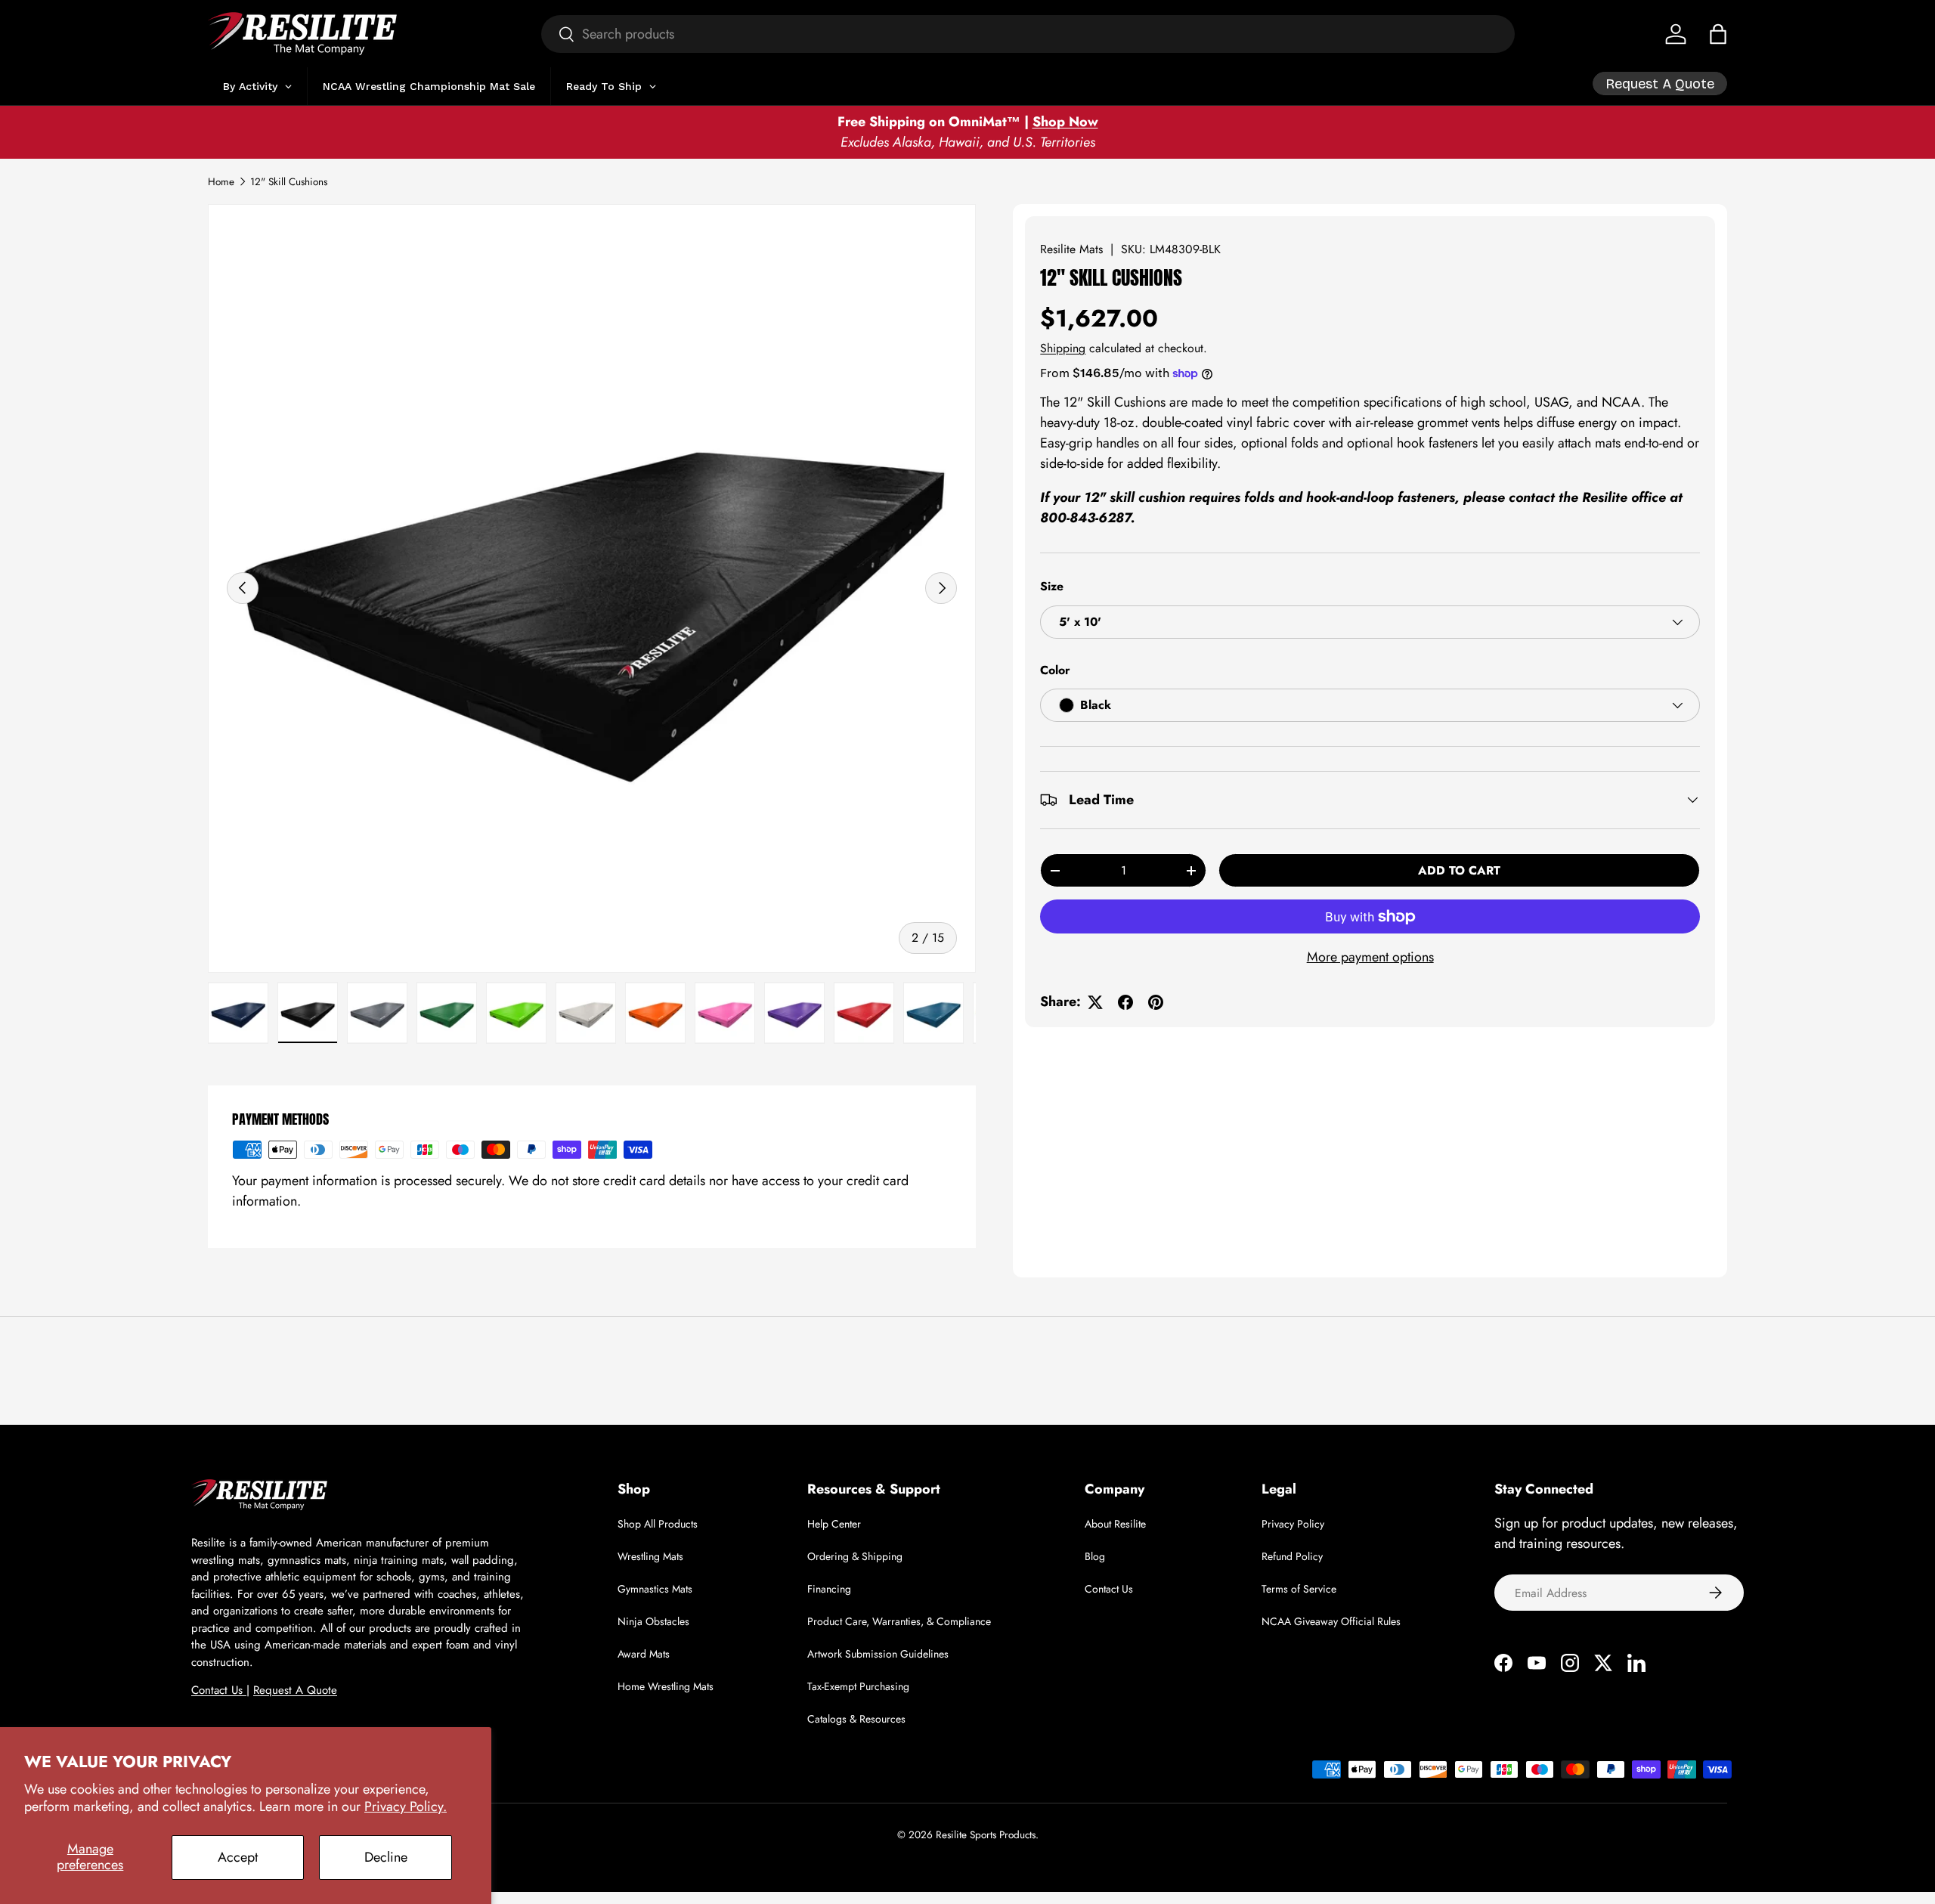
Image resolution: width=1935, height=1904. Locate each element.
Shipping (1063, 348)
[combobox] (1028, 34)
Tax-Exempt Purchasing (858, 1686)
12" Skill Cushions (289, 182)
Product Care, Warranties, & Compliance (899, 1621)
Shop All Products (658, 1524)
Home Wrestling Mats (666, 1686)
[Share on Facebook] (1125, 1002)
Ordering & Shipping (855, 1556)
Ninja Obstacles (653, 1621)
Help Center (834, 1524)
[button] (1718, 34)
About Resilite (1115, 1524)
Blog (1095, 1556)
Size (1052, 586)
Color (1055, 670)
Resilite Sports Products (986, 1835)
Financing (829, 1589)
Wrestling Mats (650, 1556)
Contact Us (219, 1690)
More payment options (1370, 957)
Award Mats (644, 1654)
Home (221, 182)
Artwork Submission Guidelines (878, 1654)
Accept (238, 1857)
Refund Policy (1292, 1556)
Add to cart (1459, 870)
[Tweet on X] (1095, 1002)
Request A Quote (295, 1690)
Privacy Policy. (406, 1806)
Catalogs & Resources (856, 1719)
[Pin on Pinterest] (1156, 1002)
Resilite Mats (1071, 249)
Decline (386, 1857)
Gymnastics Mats (655, 1589)
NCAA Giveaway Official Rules (1331, 1621)
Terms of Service (1299, 1589)
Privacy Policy (1293, 1524)
